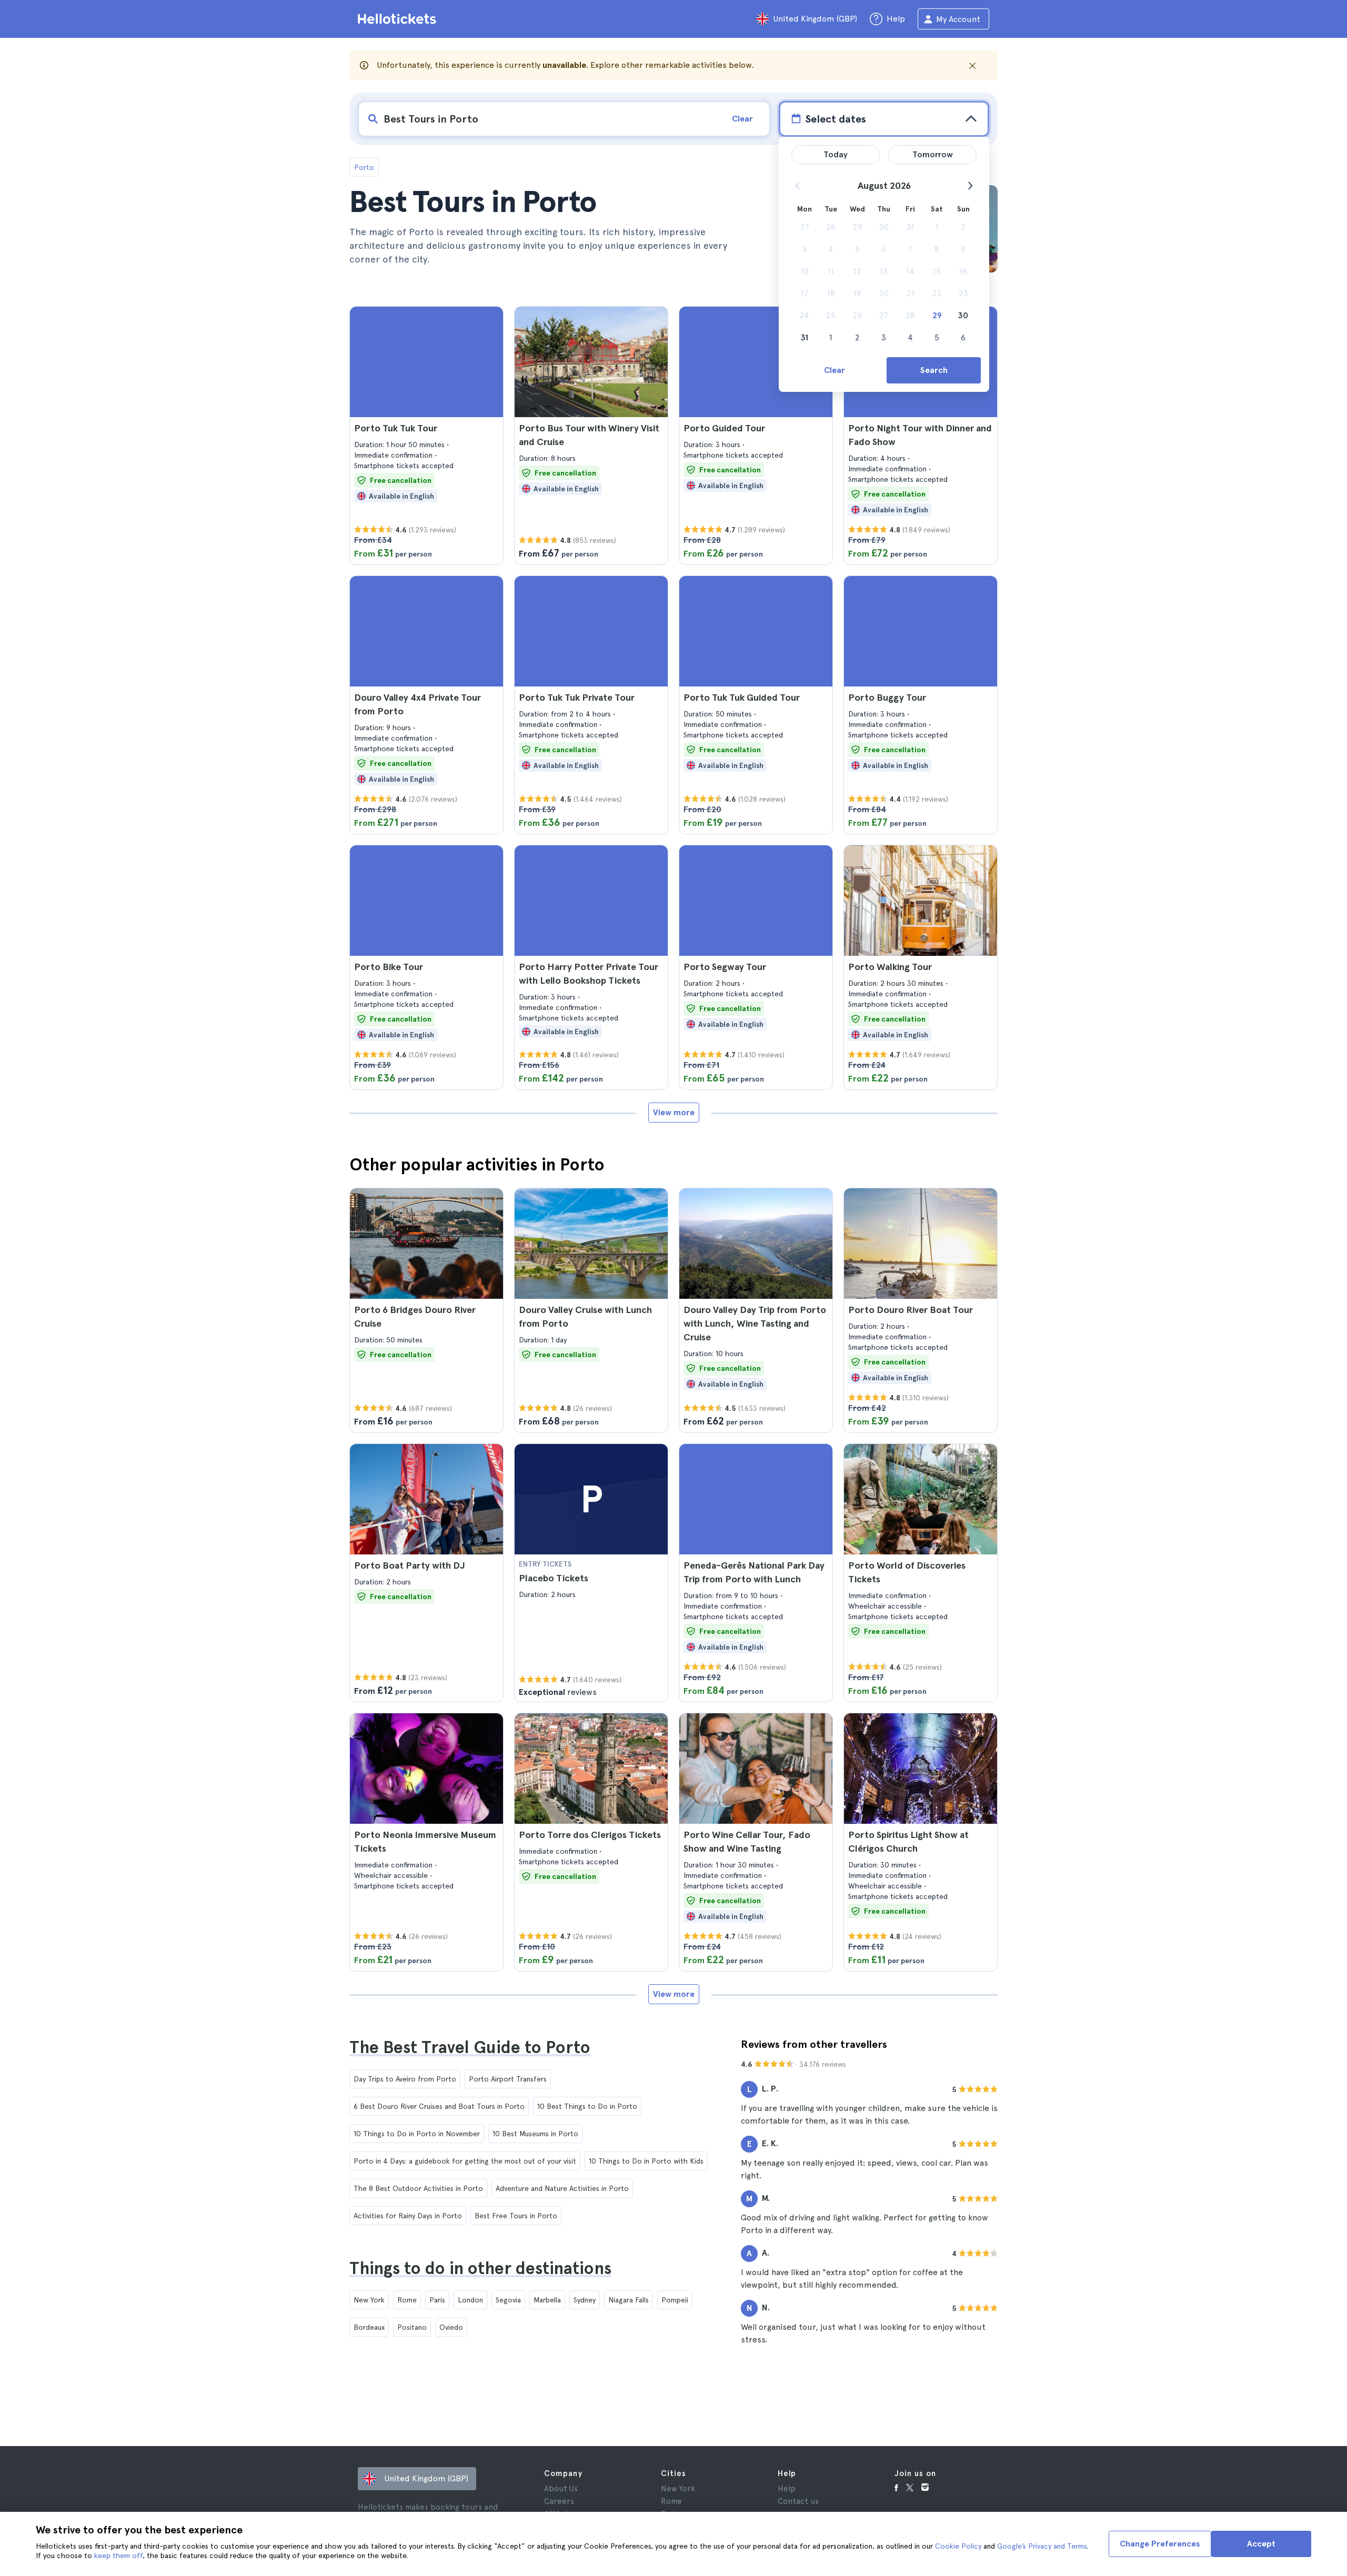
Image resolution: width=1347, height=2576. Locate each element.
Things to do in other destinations (480, 2268)
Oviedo (451, 2327)
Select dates (836, 119)
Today (836, 154)
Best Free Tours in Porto (516, 2216)
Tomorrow (933, 154)
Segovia (508, 2300)
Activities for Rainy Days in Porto (408, 2216)
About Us (561, 2489)
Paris (437, 2300)
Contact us (798, 2501)
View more (674, 1112)
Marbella (547, 2300)
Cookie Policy (958, 2546)
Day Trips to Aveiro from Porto (405, 2079)
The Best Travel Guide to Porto (470, 2047)
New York (369, 2300)
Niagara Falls (629, 2300)
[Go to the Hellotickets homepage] (399, 19)
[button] (426, 436)
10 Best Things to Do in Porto (587, 2106)
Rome (407, 2300)
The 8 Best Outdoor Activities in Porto (418, 2188)
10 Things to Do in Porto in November (417, 2134)
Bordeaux (369, 2327)
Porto (364, 167)
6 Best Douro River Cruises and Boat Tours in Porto (439, 2106)
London (470, 2300)
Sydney (585, 2300)
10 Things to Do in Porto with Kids (646, 2161)
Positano (412, 2327)
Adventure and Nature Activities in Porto (562, 2188)
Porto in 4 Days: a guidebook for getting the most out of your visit (465, 2161)
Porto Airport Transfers (508, 2079)
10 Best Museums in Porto (535, 2134)
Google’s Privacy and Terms (1042, 2546)
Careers (559, 2501)
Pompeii (675, 2300)
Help (787, 2489)
